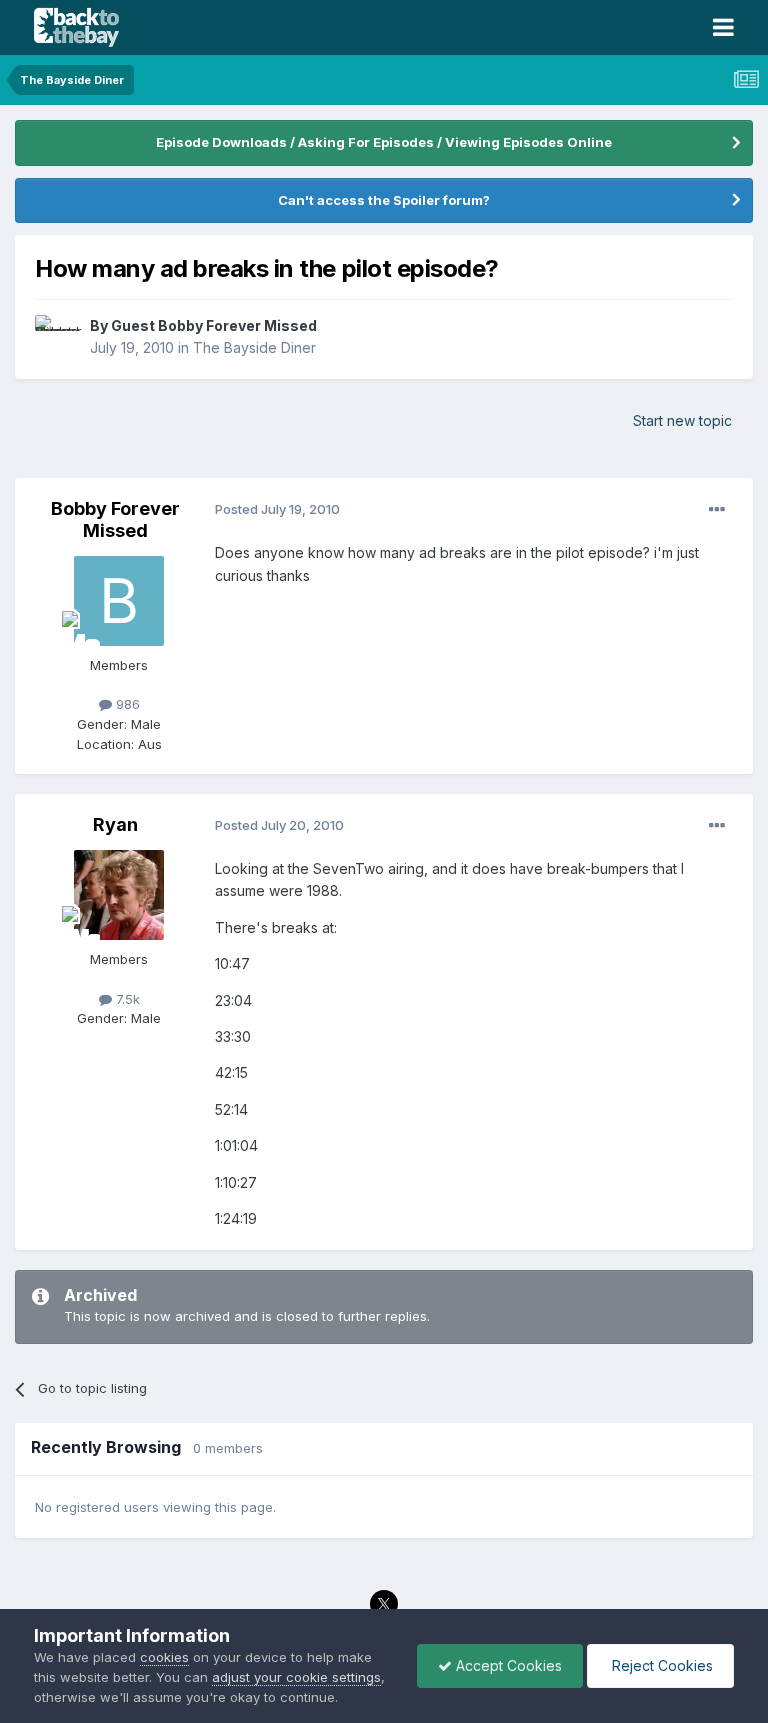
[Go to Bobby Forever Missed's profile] (119, 601)
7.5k (126, 999)
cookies (164, 1657)
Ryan (115, 824)
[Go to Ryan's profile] (119, 895)
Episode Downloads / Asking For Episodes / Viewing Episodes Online (384, 142)
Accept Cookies (507, 1665)
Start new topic (682, 420)
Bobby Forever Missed (115, 519)
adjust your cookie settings (296, 1677)
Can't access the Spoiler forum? (384, 200)
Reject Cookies (660, 1665)
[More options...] (717, 510)
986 (126, 704)
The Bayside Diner (254, 347)
